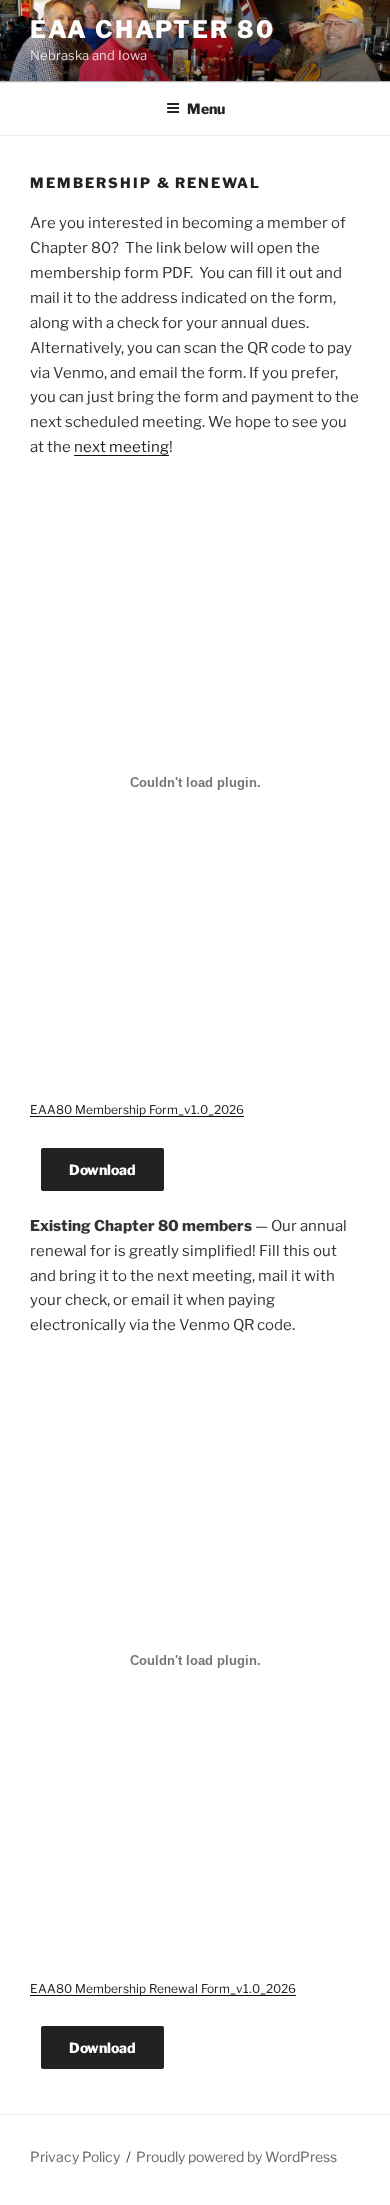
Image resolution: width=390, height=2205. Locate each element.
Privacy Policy (75, 2156)
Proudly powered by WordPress (236, 2156)
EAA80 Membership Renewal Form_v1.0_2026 (163, 1988)
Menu (206, 108)
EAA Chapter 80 (152, 29)
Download (102, 1169)
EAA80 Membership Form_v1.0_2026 (137, 1109)
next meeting (121, 447)
